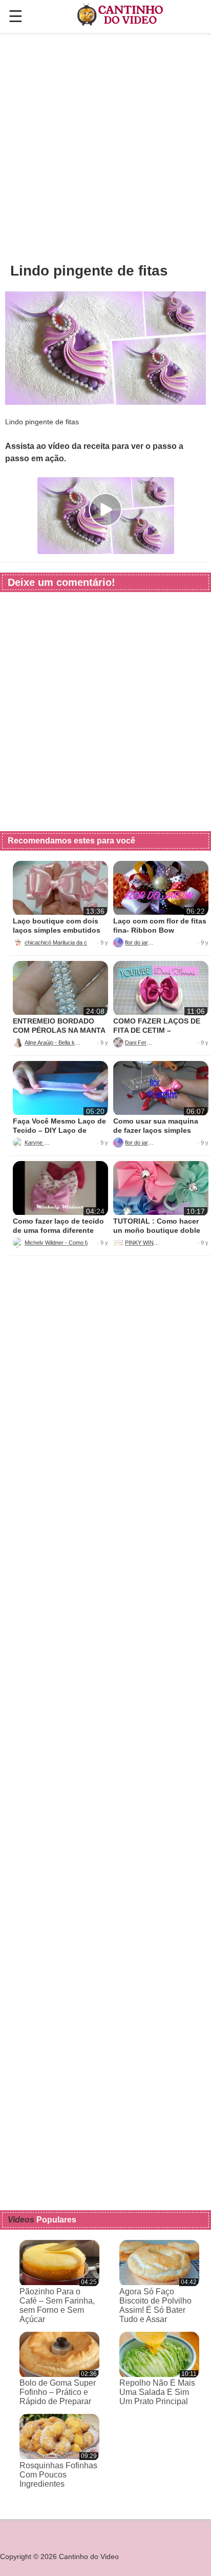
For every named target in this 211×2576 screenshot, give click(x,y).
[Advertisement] (105, 147)
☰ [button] (16, 16)
